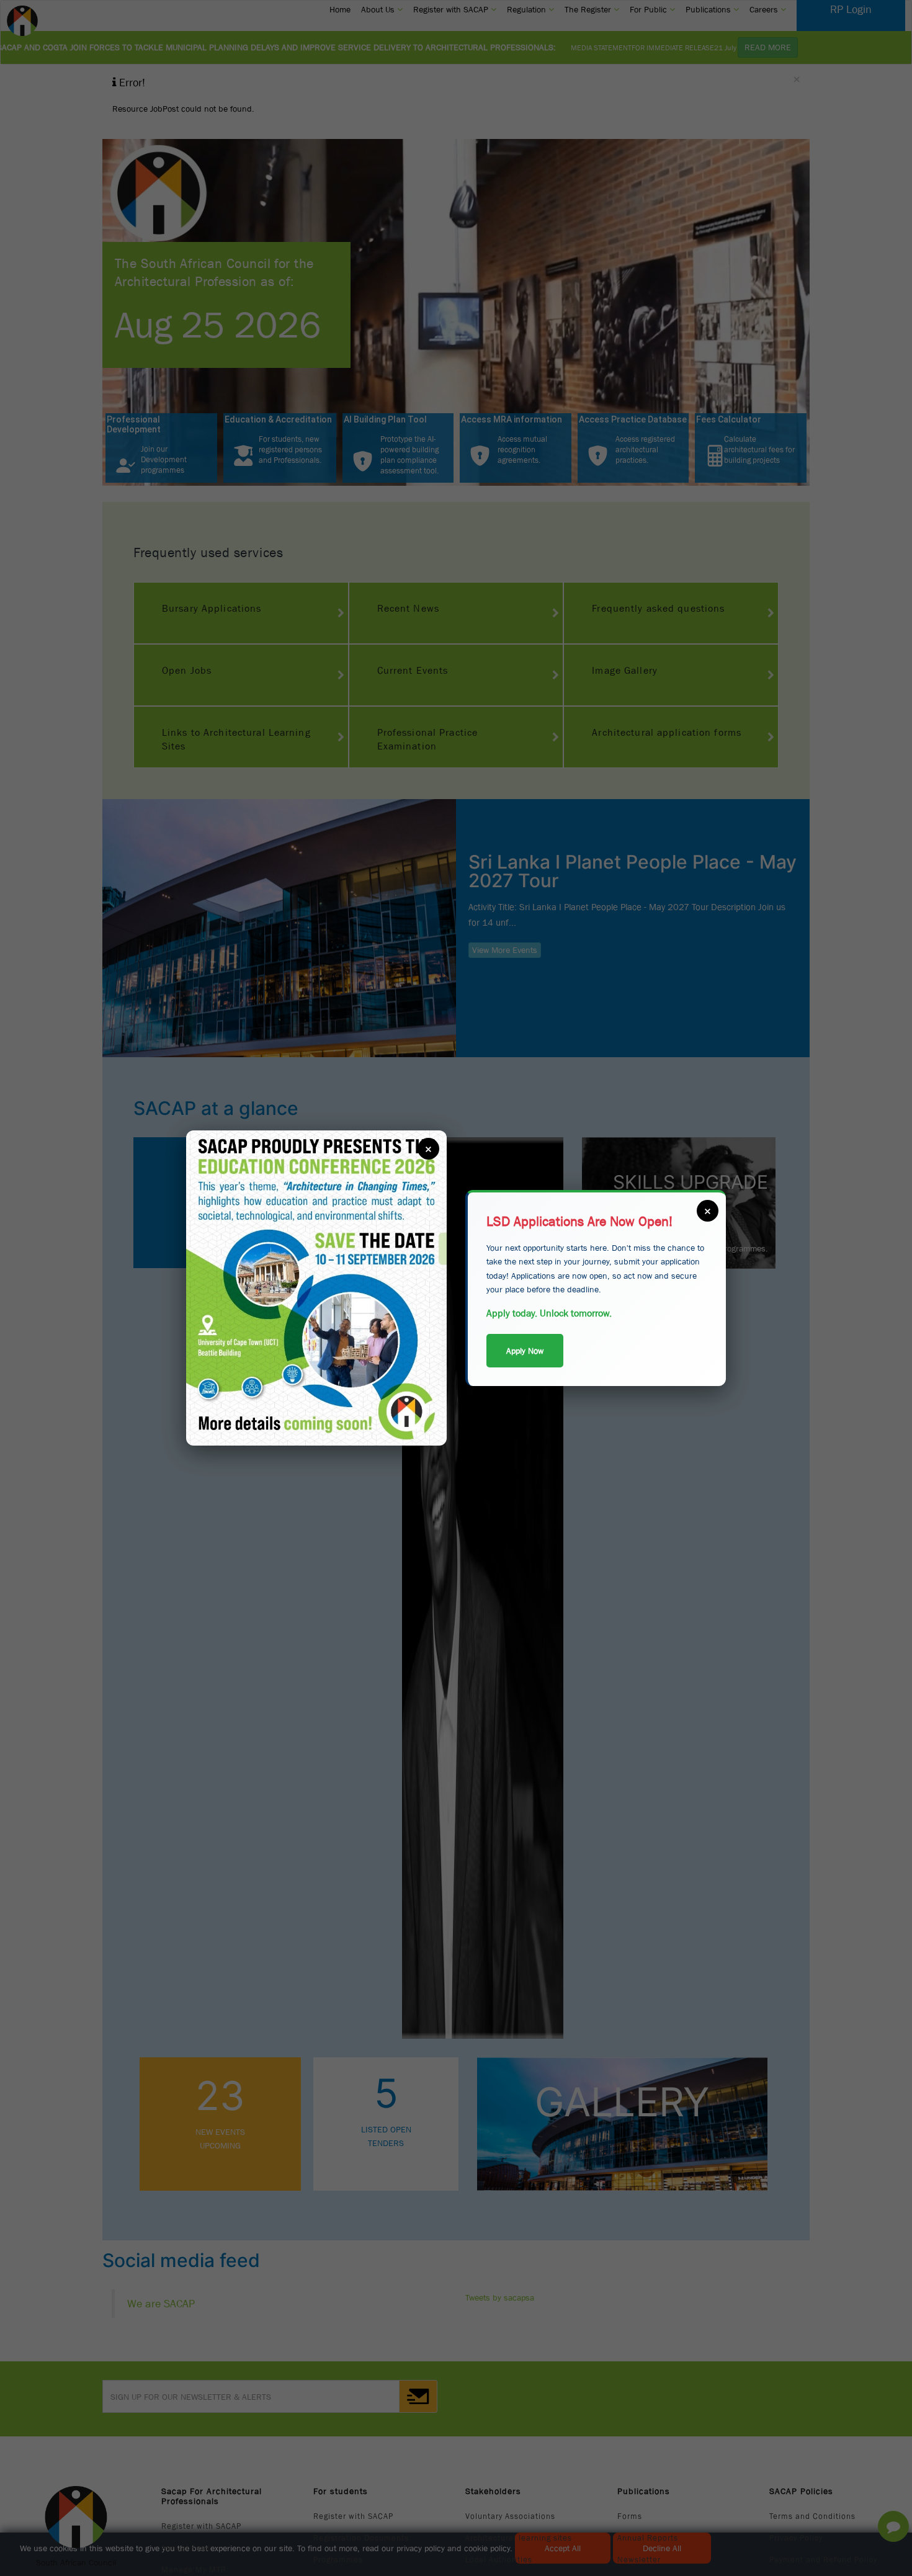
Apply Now (525, 1351)
